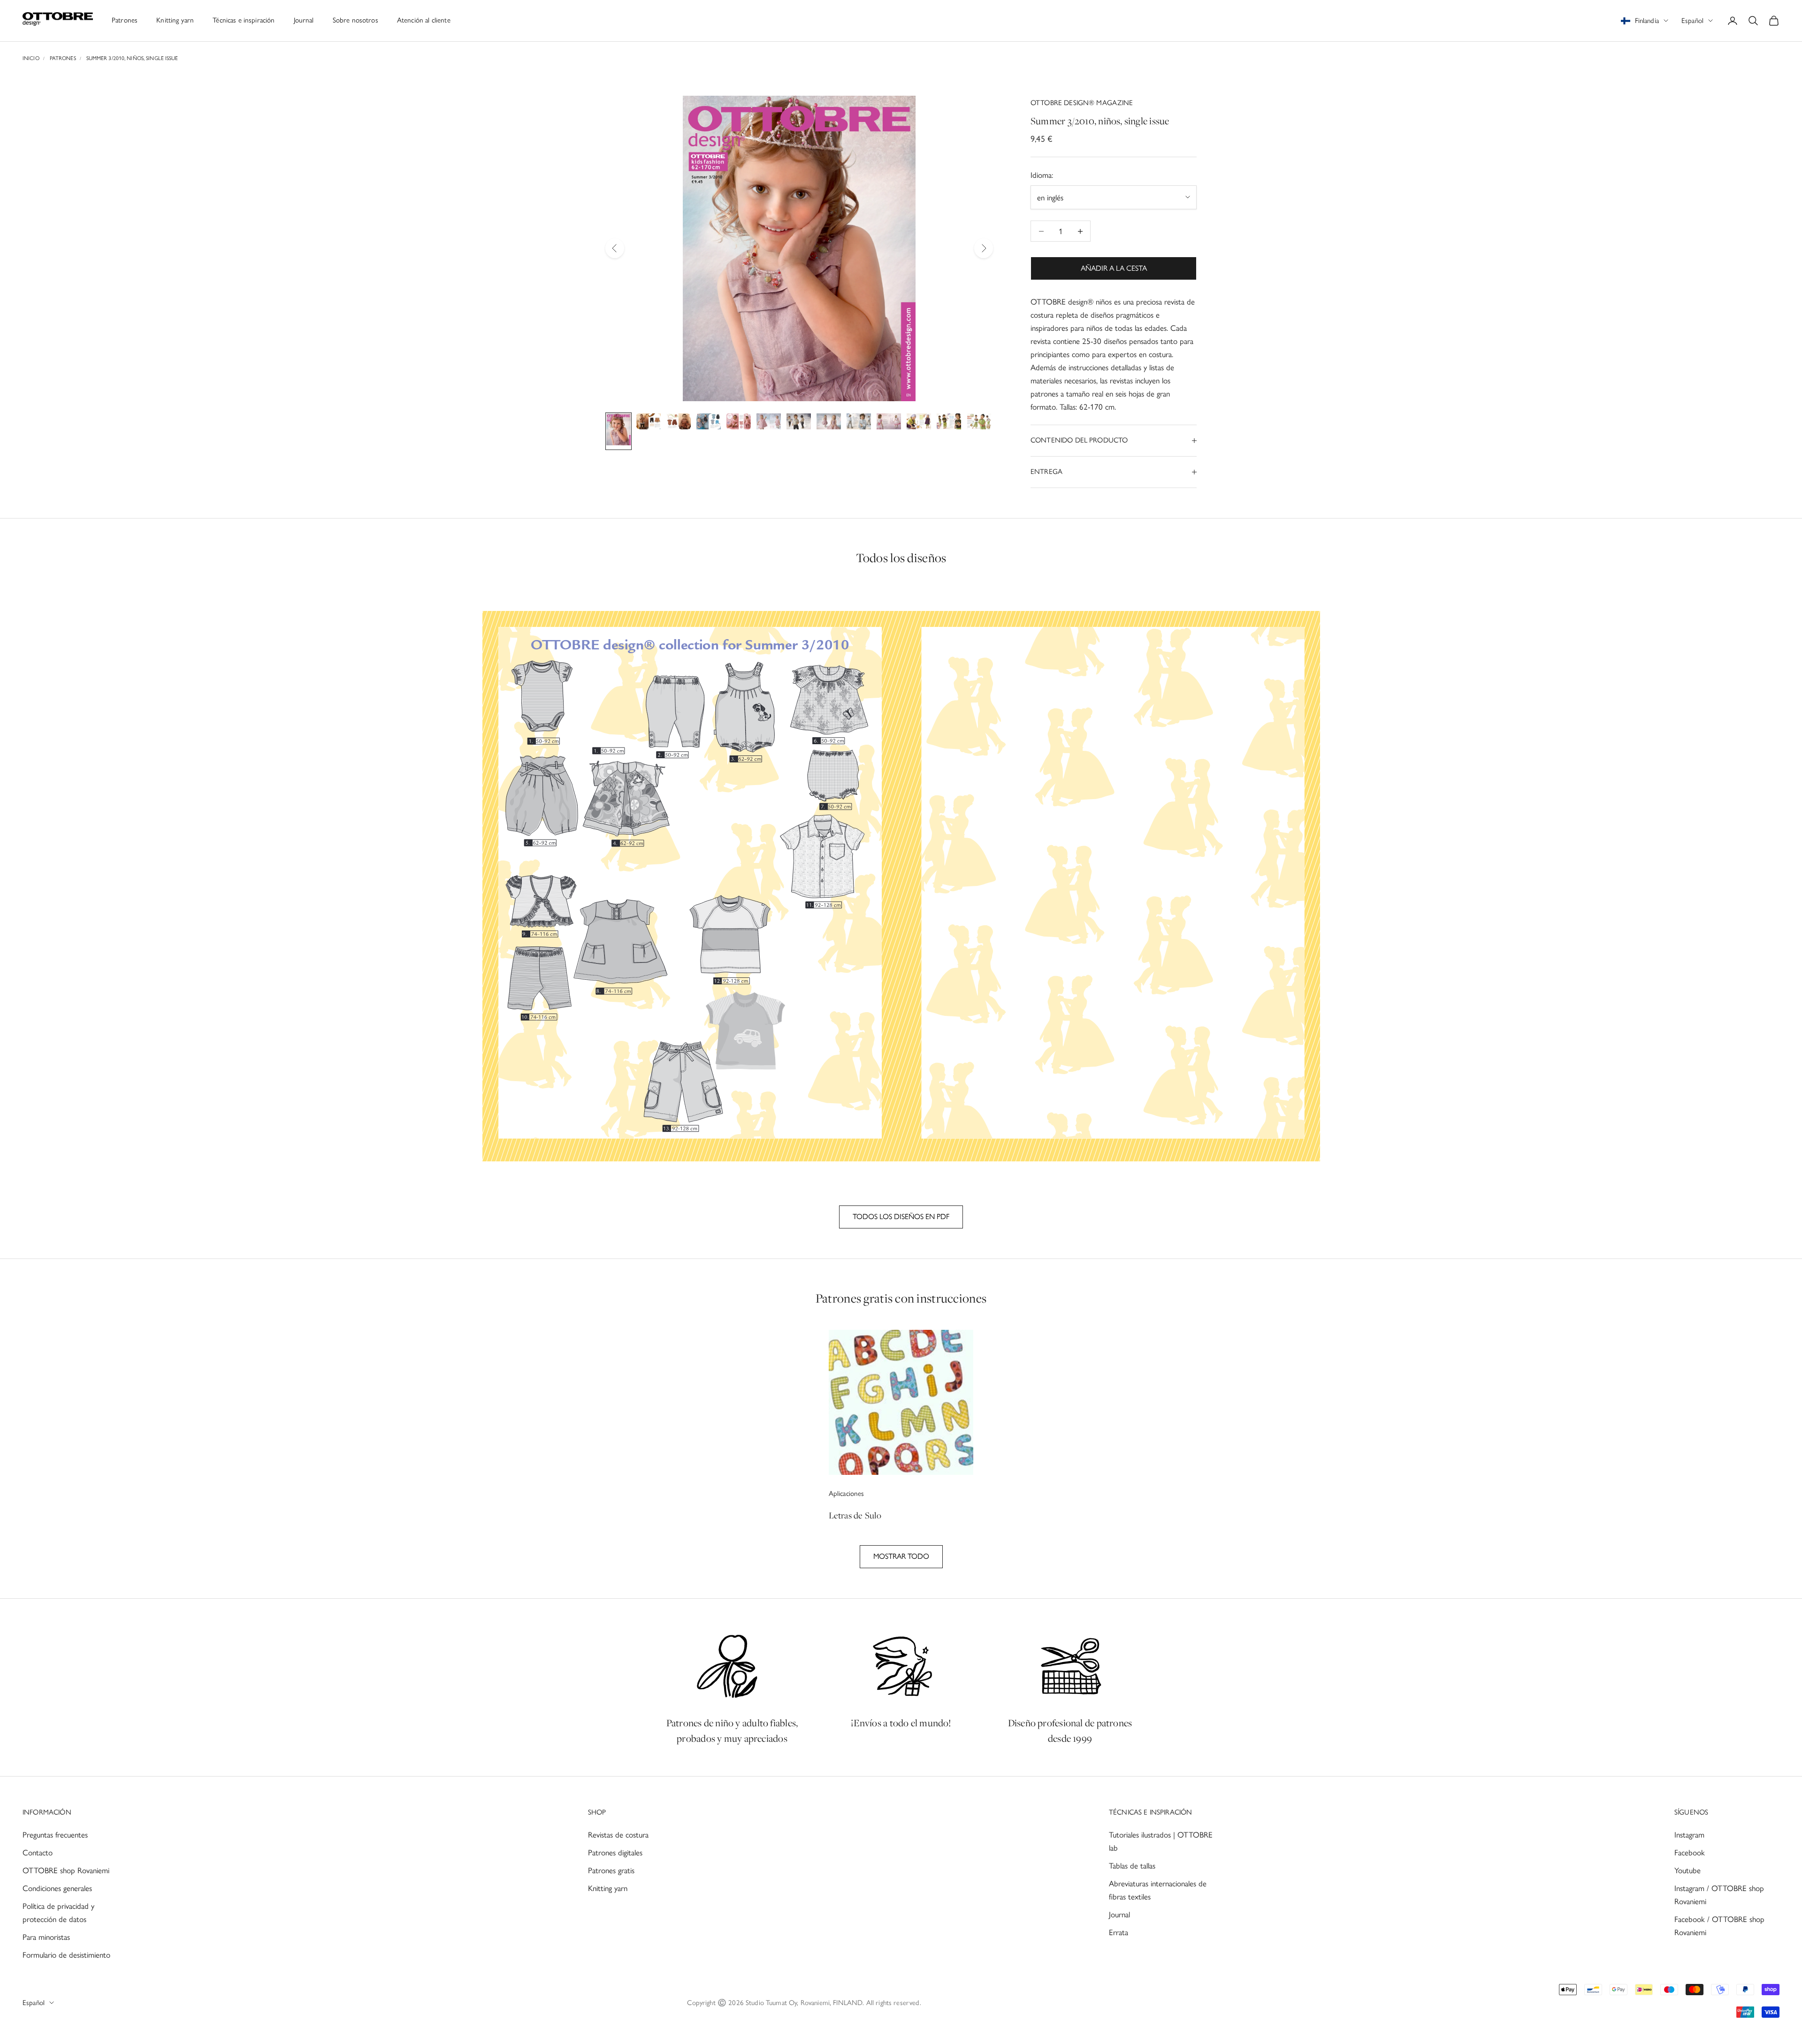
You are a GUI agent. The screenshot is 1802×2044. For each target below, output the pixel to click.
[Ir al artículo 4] (709, 423)
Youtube (1687, 1870)
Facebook (1690, 1853)
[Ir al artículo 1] (618, 431)
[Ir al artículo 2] (649, 423)
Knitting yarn (175, 20)
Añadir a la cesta (1114, 268)
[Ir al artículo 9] (859, 423)
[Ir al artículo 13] (979, 423)
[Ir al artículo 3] (679, 423)
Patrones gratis (611, 1870)
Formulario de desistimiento (66, 1955)
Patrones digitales (615, 1853)
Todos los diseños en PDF (901, 1216)
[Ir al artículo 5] (739, 423)
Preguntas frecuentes (55, 1835)
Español (1692, 21)
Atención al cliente (424, 20)
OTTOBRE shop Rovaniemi (66, 1870)
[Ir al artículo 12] (949, 423)
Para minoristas (46, 1937)
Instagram (1689, 1835)
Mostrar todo (901, 1556)
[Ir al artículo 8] (829, 423)
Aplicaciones (847, 1494)
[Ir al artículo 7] (799, 423)
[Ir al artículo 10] (889, 423)
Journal (304, 20)
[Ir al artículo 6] (769, 423)
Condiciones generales (57, 1888)
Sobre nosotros (355, 20)
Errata (1119, 1932)
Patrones (125, 20)
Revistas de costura (618, 1835)
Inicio (31, 58)
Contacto (38, 1853)
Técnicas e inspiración (244, 20)
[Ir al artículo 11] (919, 423)
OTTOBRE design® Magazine (1082, 103)
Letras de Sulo (855, 1515)
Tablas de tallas (1132, 1866)
